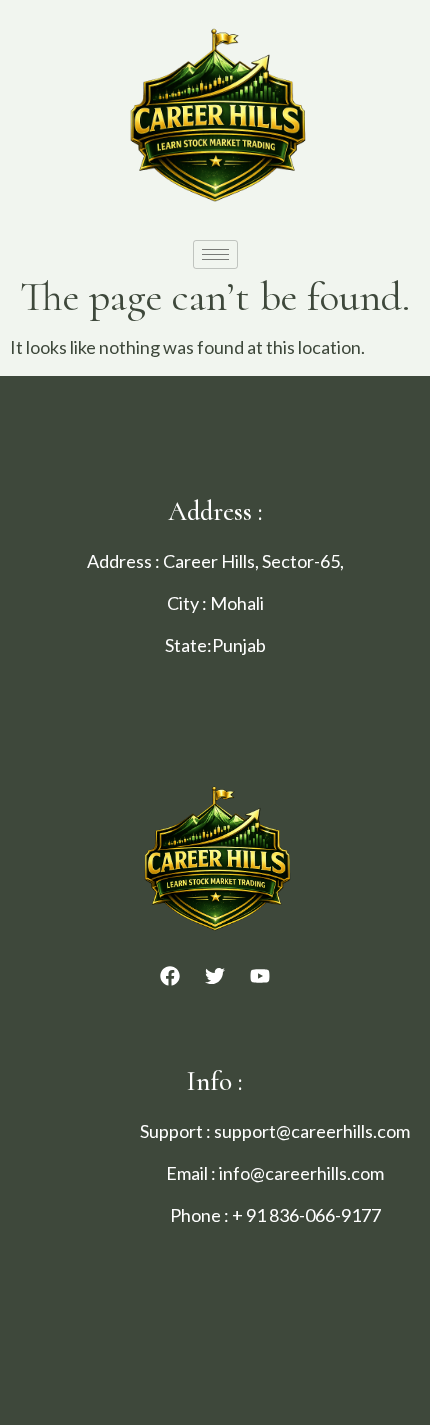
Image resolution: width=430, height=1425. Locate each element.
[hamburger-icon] (215, 254)
